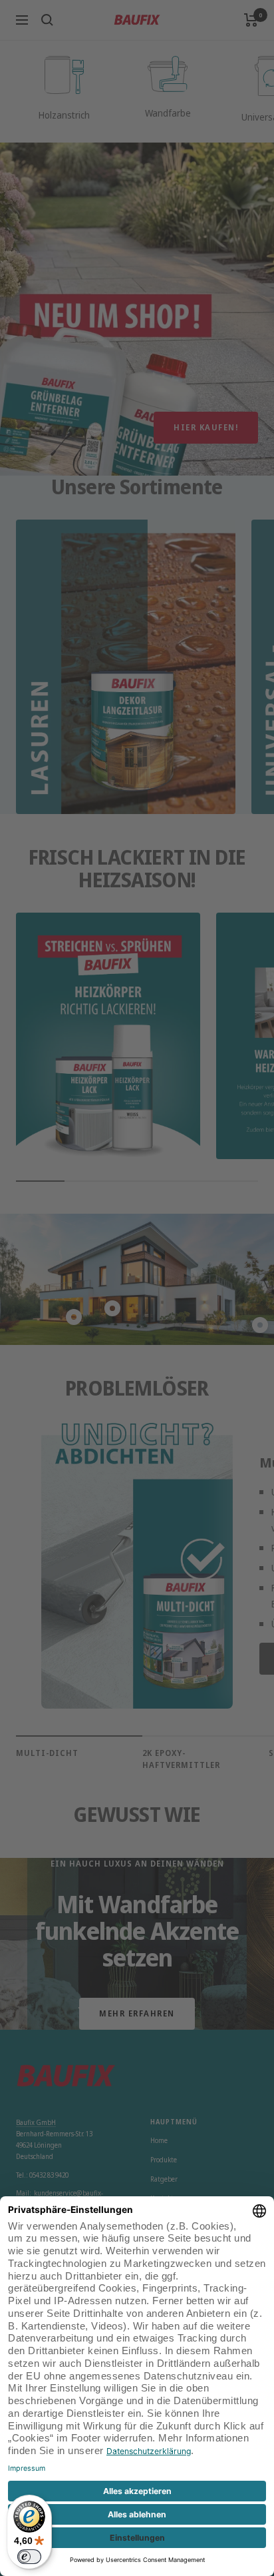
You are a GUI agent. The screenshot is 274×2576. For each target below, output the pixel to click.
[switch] (29, 2557)
